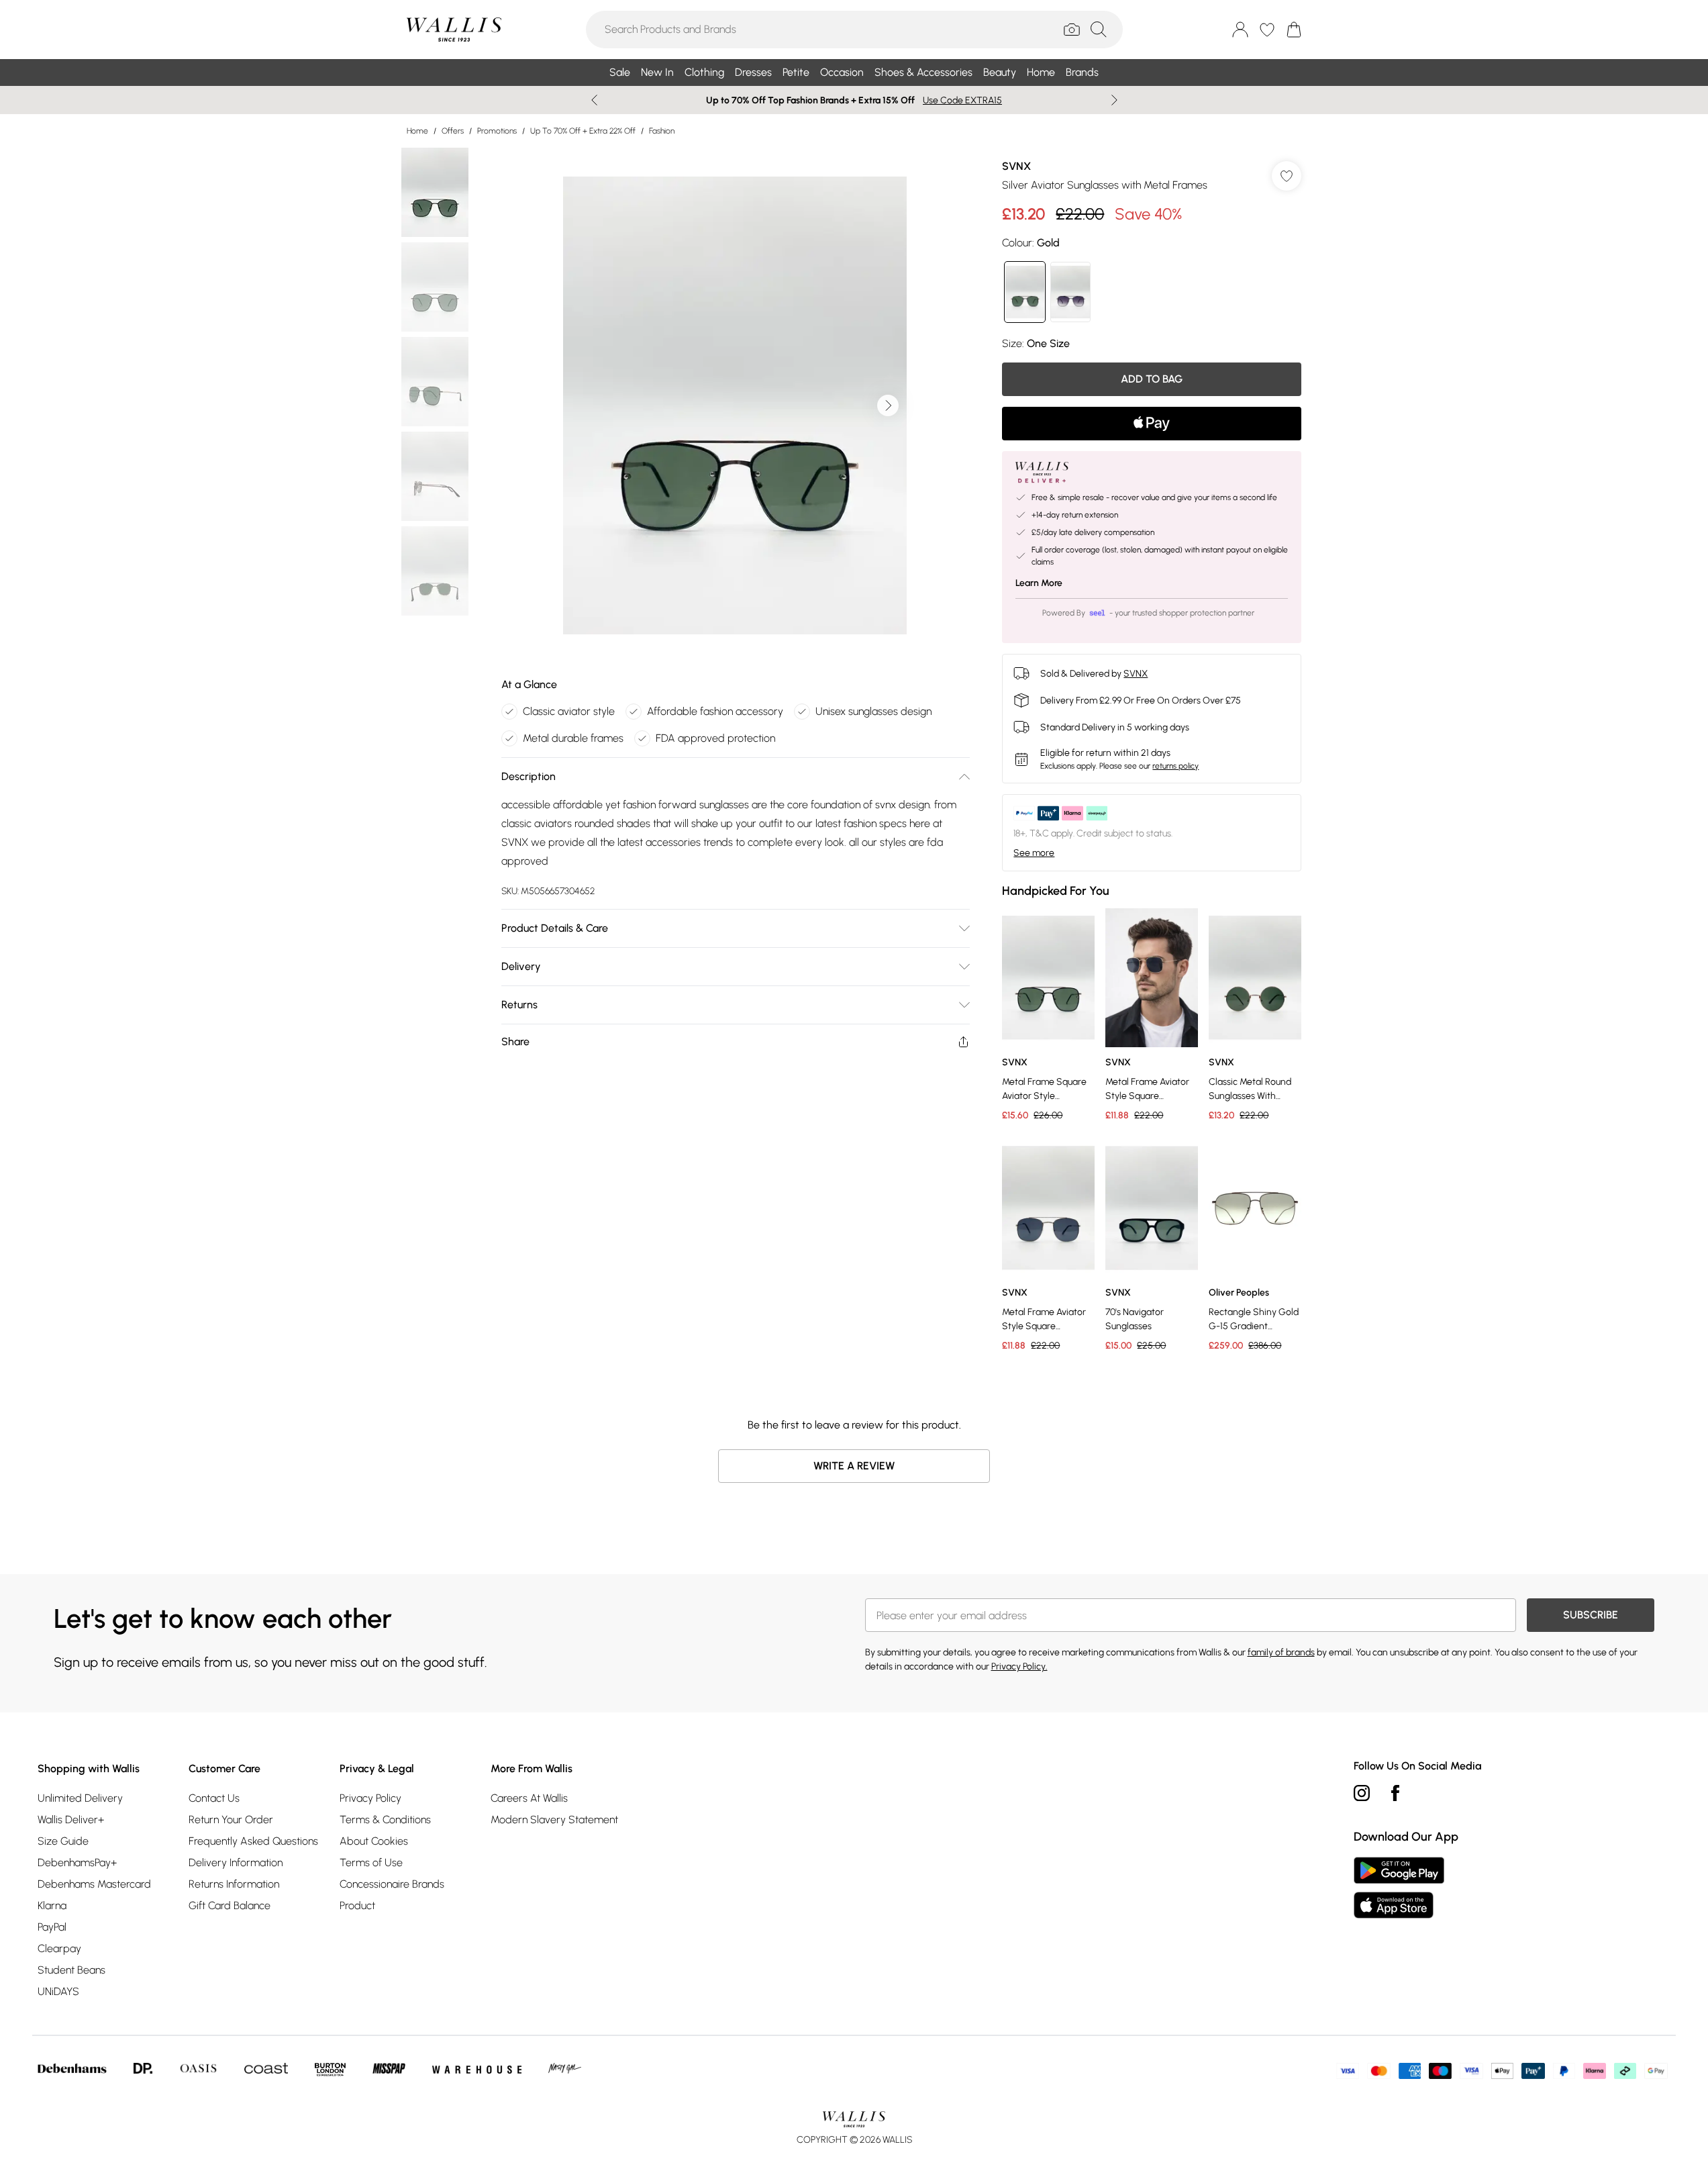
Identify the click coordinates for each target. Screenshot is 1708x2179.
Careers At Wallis (529, 1798)
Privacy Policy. (1019, 1666)
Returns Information (234, 1884)
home (417, 131)
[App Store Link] (1399, 1888)
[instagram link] (1362, 1793)
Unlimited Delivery (80, 1798)
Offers (453, 131)
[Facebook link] (1395, 1793)
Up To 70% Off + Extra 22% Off (583, 131)
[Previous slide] (594, 100)
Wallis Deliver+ (71, 1820)
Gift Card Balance (230, 1905)
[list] (735, 405)
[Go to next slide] (888, 405)
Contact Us (214, 1798)
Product (357, 1905)
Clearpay (59, 1948)
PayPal (52, 1927)
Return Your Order (231, 1820)
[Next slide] (1114, 100)
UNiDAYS (58, 1991)
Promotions (497, 131)
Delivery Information (236, 1862)
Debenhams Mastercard (94, 1884)
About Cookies (374, 1841)
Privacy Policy (370, 1798)
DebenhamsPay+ (77, 1862)
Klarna (52, 1905)
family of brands (1281, 1652)
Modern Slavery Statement (554, 1820)
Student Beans (71, 1970)
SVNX (1016, 166)
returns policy (1175, 766)
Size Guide (63, 1841)
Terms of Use (371, 1862)
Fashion (662, 131)
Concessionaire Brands (392, 1884)
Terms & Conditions (385, 1820)
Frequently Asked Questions (253, 1841)
